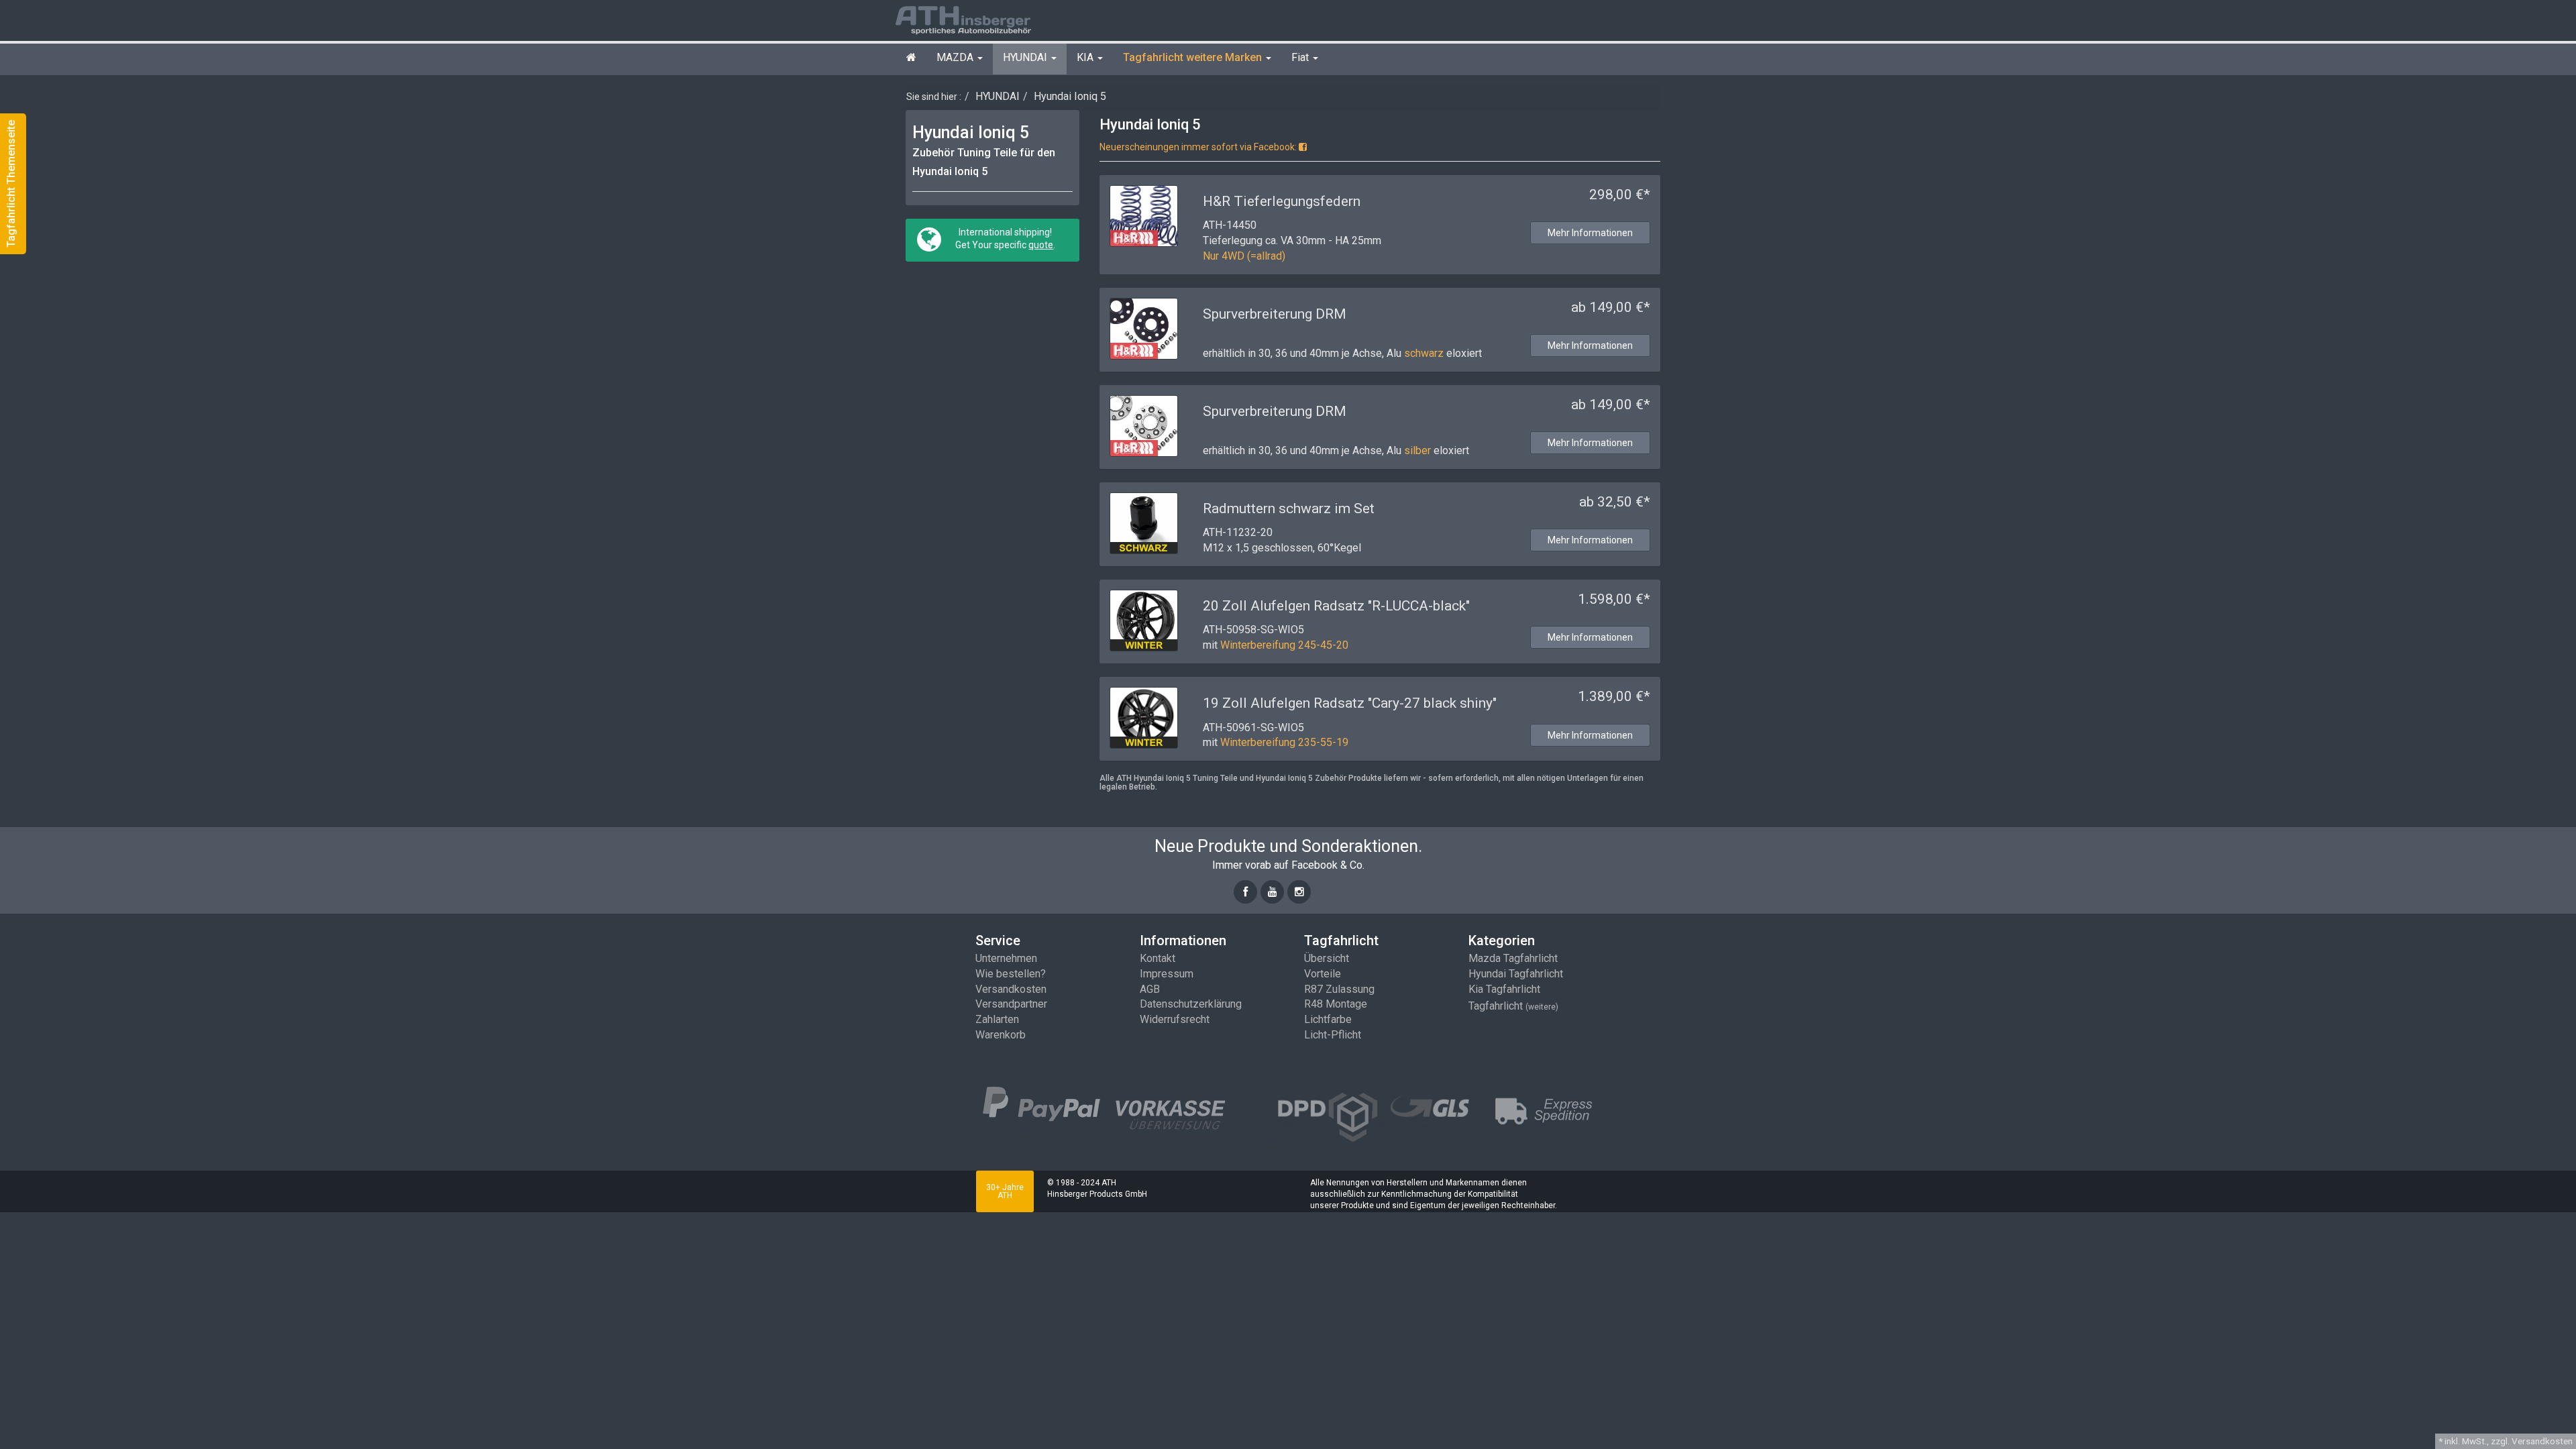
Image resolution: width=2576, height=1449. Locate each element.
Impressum (1167, 974)
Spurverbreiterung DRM (1275, 314)
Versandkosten (1011, 989)
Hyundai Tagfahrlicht (1516, 974)
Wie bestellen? (1011, 974)
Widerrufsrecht (1175, 1019)
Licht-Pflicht (1333, 1035)
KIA (1086, 57)
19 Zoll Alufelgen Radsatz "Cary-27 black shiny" (1350, 703)
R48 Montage (1336, 1004)
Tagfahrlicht (1513, 1006)
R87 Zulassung (1339, 989)
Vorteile (1323, 974)
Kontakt (1158, 958)
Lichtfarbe (1328, 1019)
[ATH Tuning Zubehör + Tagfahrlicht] (979, 19)
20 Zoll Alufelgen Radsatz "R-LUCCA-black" (1336, 606)
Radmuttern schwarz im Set (1289, 508)
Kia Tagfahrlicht (1504, 989)
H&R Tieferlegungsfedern (1282, 201)
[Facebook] (1245, 892)
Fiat (1301, 57)
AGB (1150, 989)
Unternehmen (1006, 958)
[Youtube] (1272, 892)
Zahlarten (997, 1019)
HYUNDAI (1026, 57)
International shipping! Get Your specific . (1004, 238)
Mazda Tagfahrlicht (1513, 958)
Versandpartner (1011, 1004)
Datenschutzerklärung (1191, 1004)
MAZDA (956, 57)
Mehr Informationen (1590, 233)
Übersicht (1327, 958)
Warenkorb (1001, 1035)
